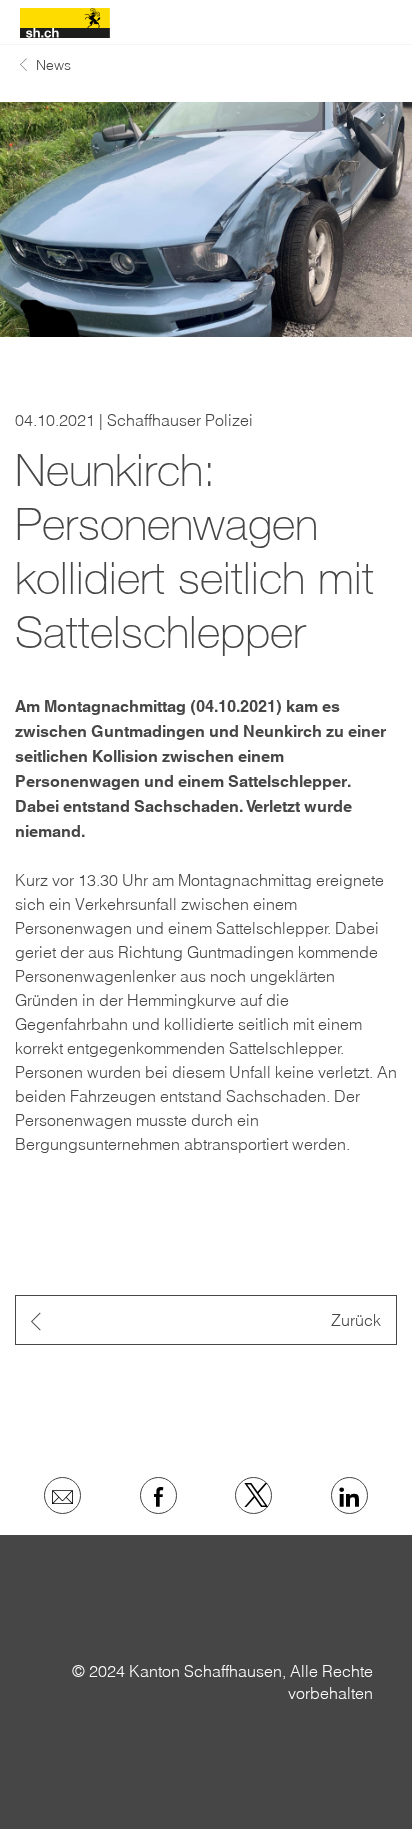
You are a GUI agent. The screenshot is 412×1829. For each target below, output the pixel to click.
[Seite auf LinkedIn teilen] (349, 1495)
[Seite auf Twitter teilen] (253, 1495)
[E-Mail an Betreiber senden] (62, 1495)
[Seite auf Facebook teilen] (158, 1495)
